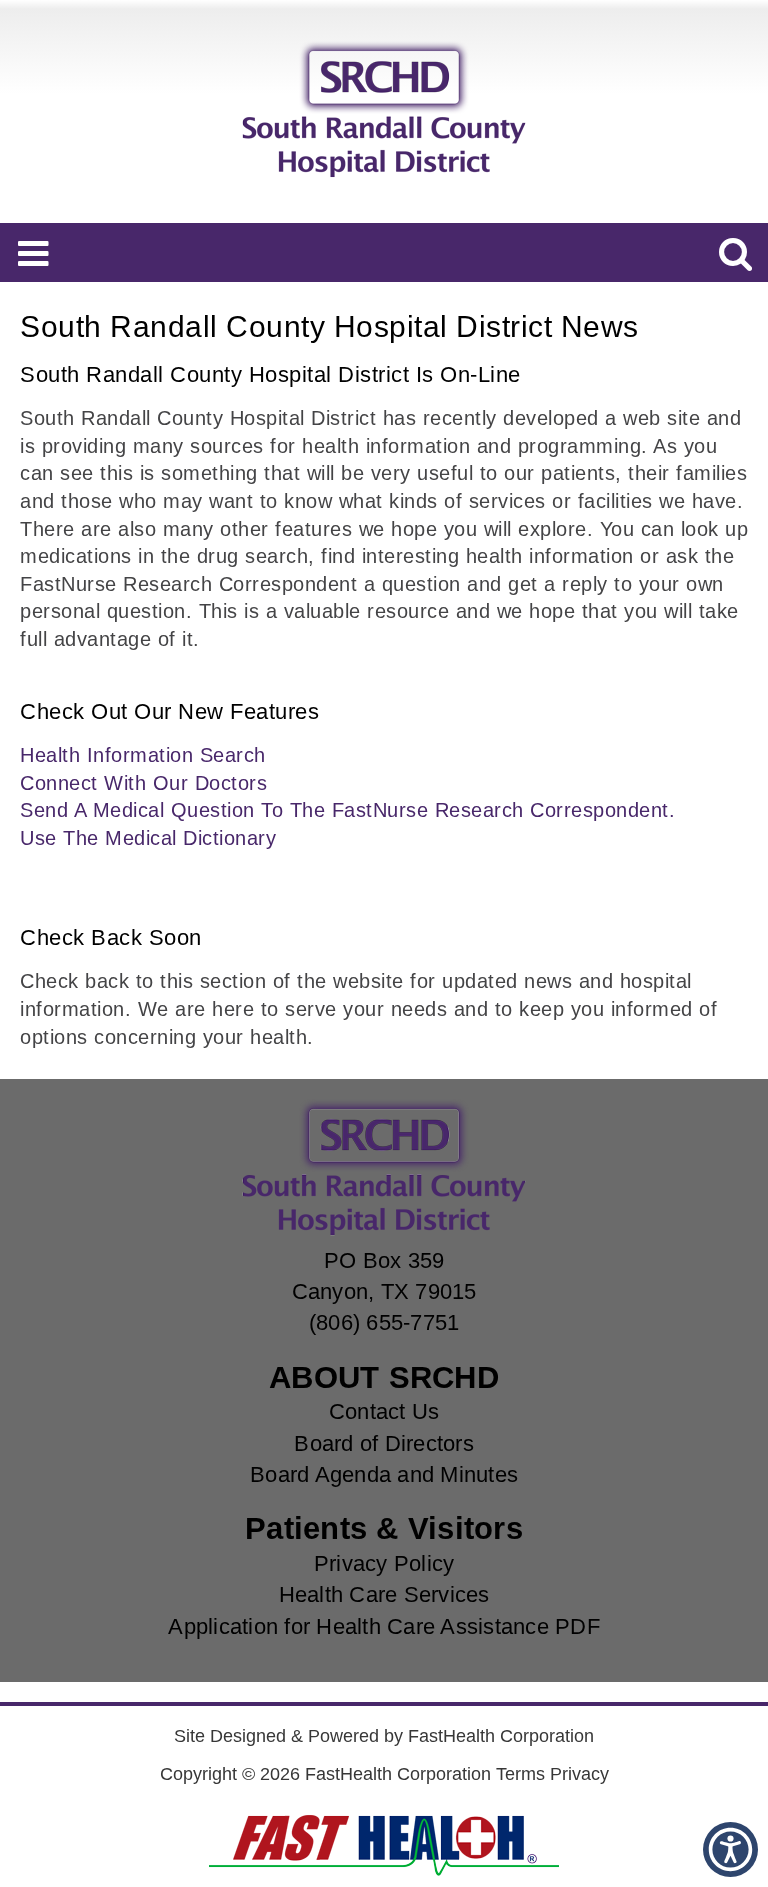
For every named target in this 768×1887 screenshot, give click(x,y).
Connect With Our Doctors (143, 783)
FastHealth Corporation (501, 1736)
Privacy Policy (384, 1563)
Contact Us (384, 1411)
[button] (730, 1849)
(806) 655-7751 (384, 1322)
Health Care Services (384, 1594)
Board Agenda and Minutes (384, 1474)
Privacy (579, 1774)
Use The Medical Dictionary (148, 838)
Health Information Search (143, 755)
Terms (520, 1774)
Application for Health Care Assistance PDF (384, 1626)
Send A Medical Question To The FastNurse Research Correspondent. (347, 810)
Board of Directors (384, 1443)
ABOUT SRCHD (384, 1377)
